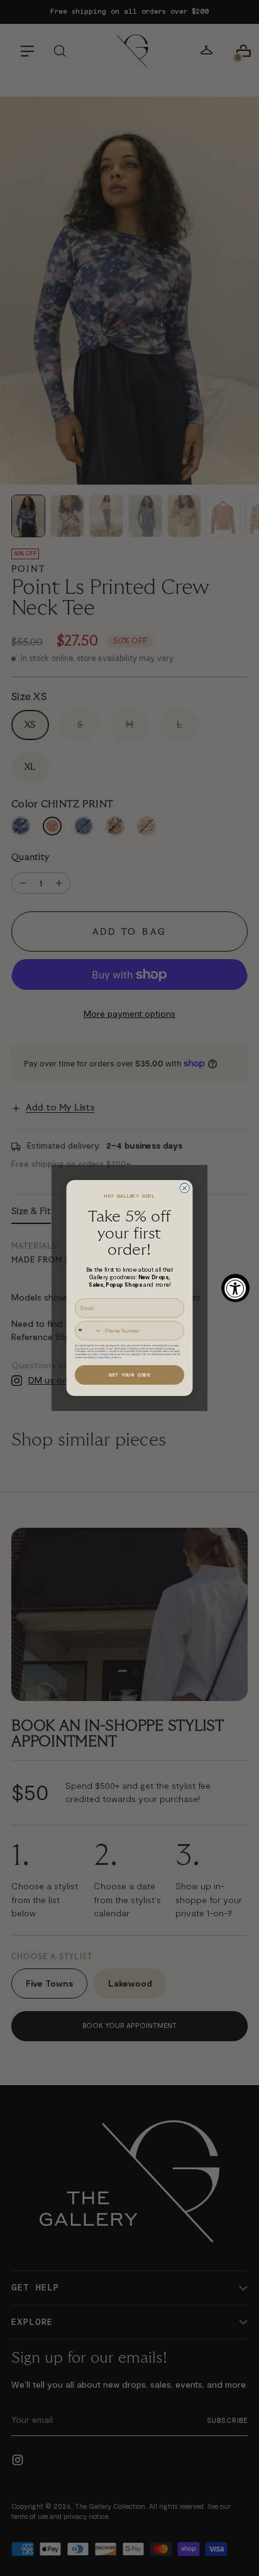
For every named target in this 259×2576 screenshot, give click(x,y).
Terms (117, 1357)
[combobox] (88, 1331)
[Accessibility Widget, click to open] (235, 1288)
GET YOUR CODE (129, 1375)
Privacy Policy (103, 1357)
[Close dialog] (185, 1188)
